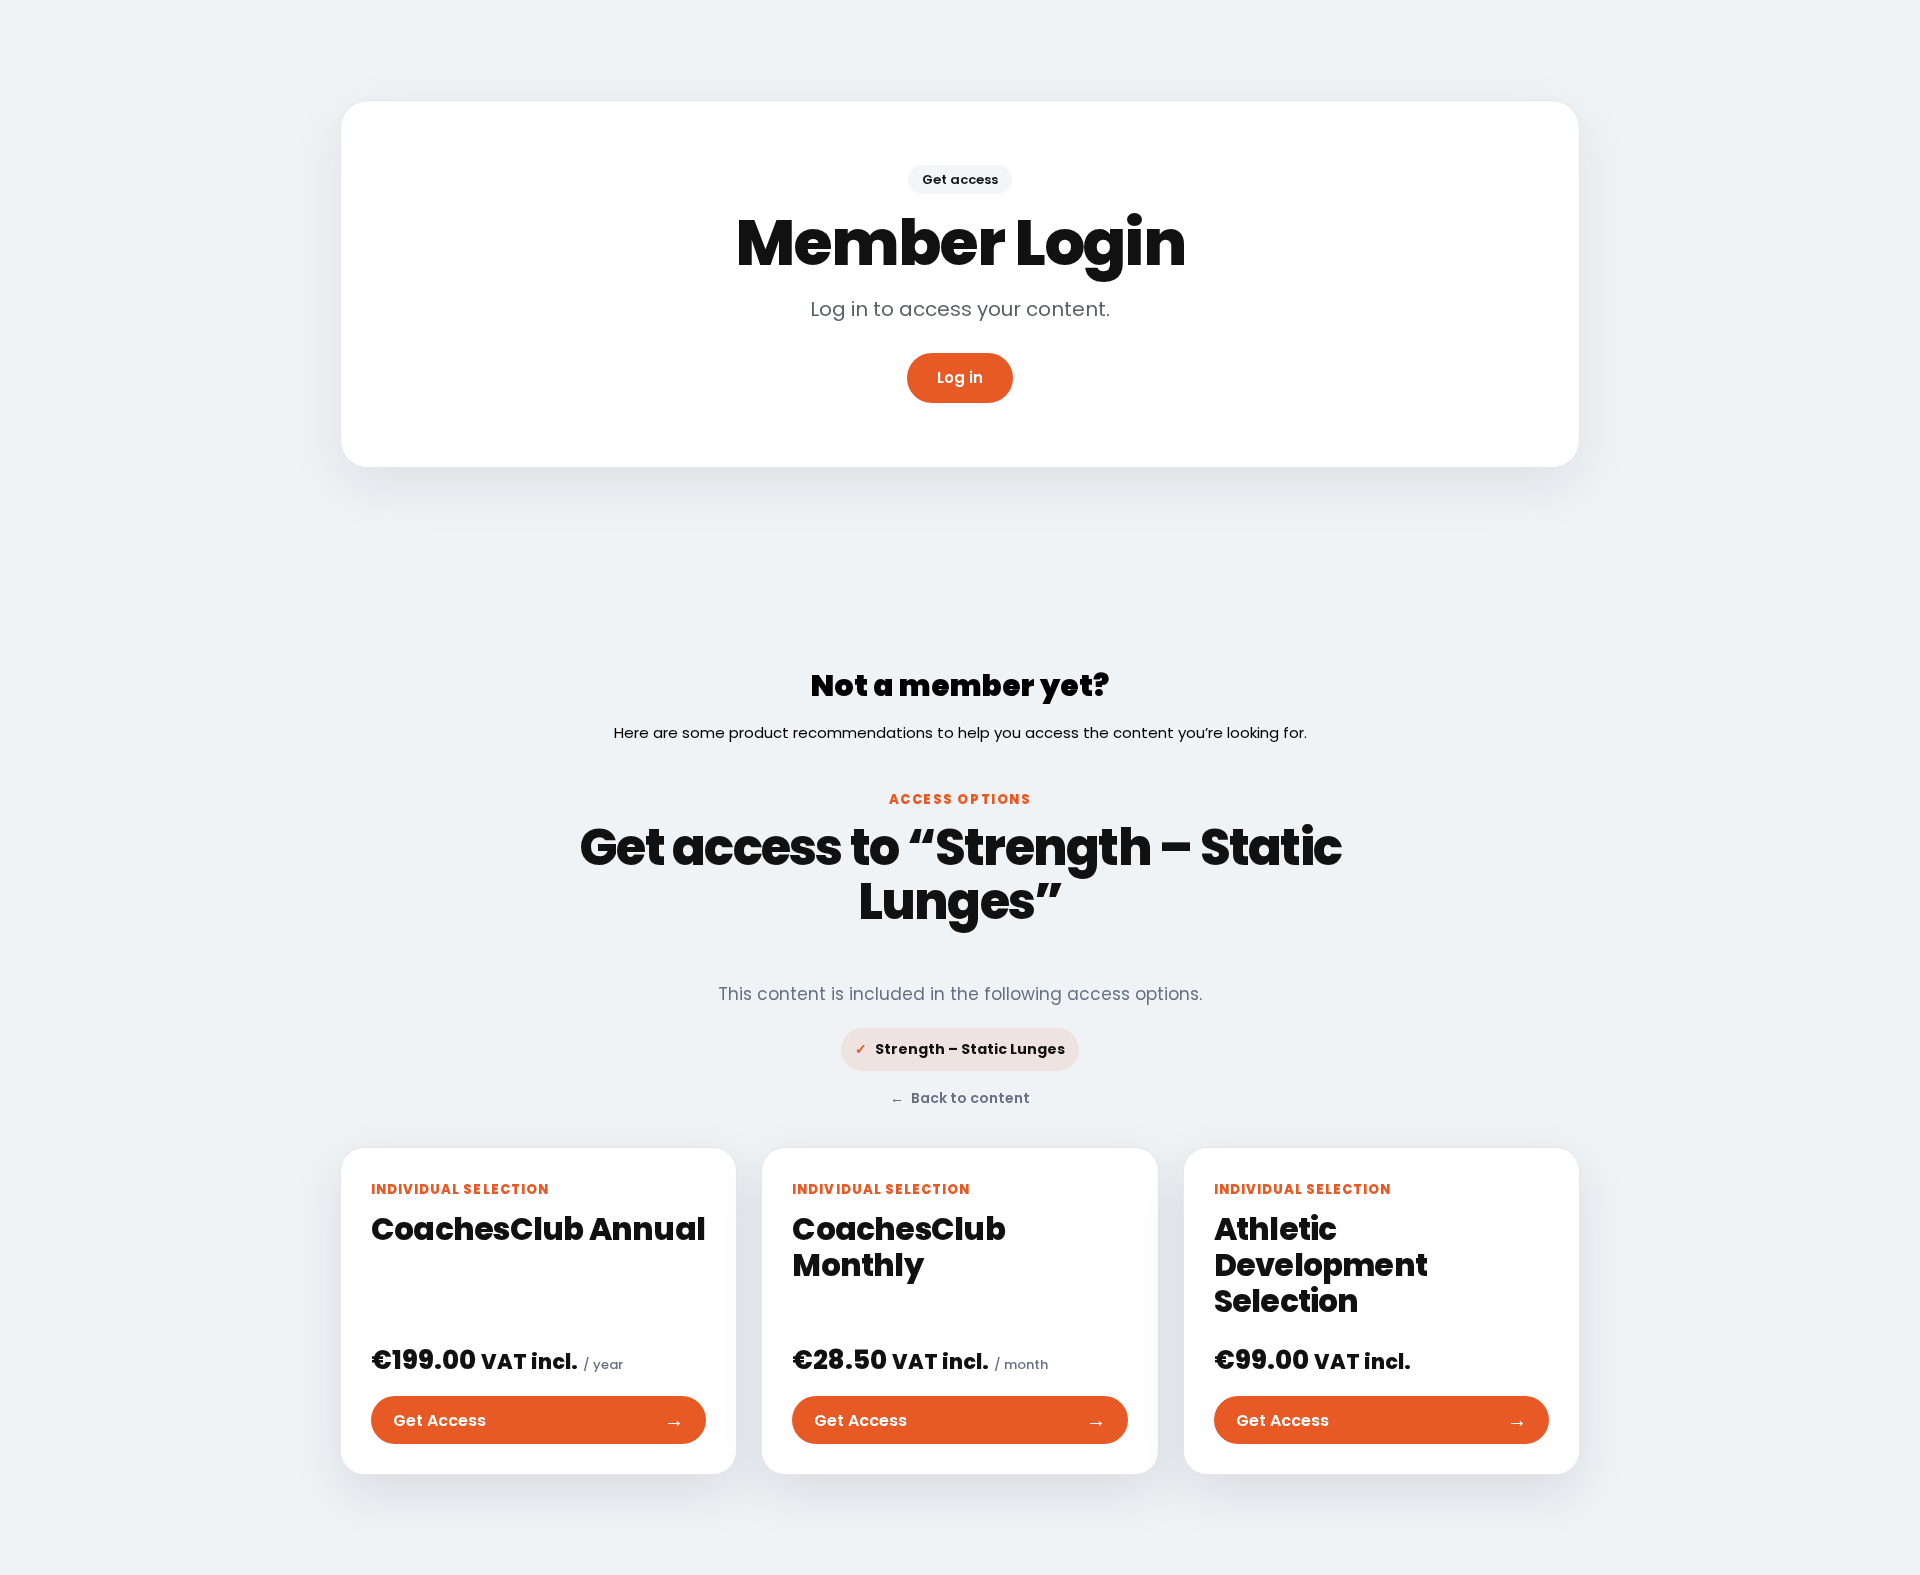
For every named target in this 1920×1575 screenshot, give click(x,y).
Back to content (960, 1098)
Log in (960, 377)
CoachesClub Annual (538, 1229)
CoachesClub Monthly (898, 1247)
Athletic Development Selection (1320, 1264)
